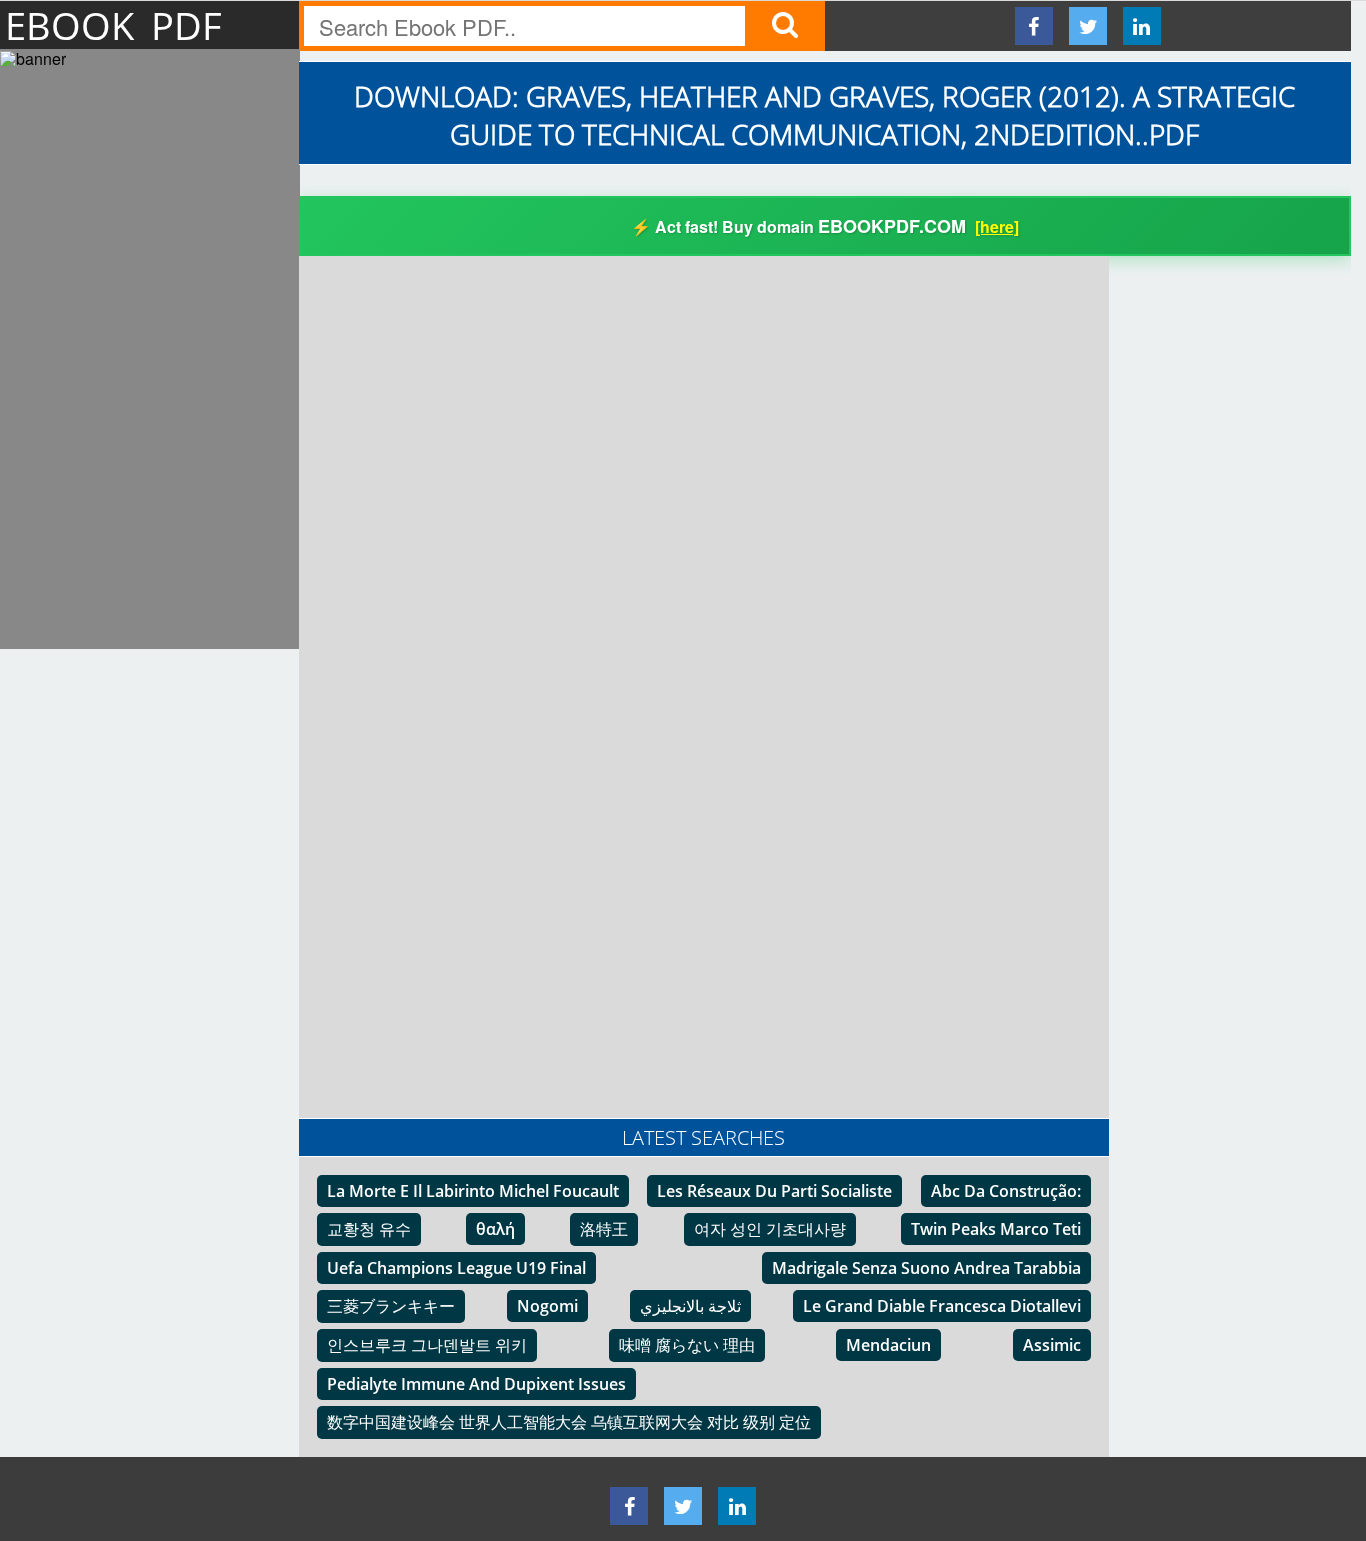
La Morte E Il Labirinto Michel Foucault (473, 1191)
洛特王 (604, 1229)
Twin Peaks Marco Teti (996, 1229)
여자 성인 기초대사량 (770, 1229)
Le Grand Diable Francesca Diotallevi (942, 1306)
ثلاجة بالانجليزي (690, 1306)
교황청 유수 (369, 1229)
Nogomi (547, 1306)
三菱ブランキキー (391, 1306)
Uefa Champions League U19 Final (456, 1268)
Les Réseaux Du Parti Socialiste (774, 1191)
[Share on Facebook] (1034, 26)
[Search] (785, 26)
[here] (997, 226)
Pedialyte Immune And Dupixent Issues (476, 1384)
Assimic (1052, 1345)
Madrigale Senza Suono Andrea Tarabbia (926, 1268)
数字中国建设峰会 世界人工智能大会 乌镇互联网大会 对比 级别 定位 (569, 1422)
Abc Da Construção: (1006, 1191)
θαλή (495, 1229)
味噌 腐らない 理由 (687, 1345)
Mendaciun (888, 1345)
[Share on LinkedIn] (1142, 26)
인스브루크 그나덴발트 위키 (427, 1345)
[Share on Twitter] (1088, 26)
